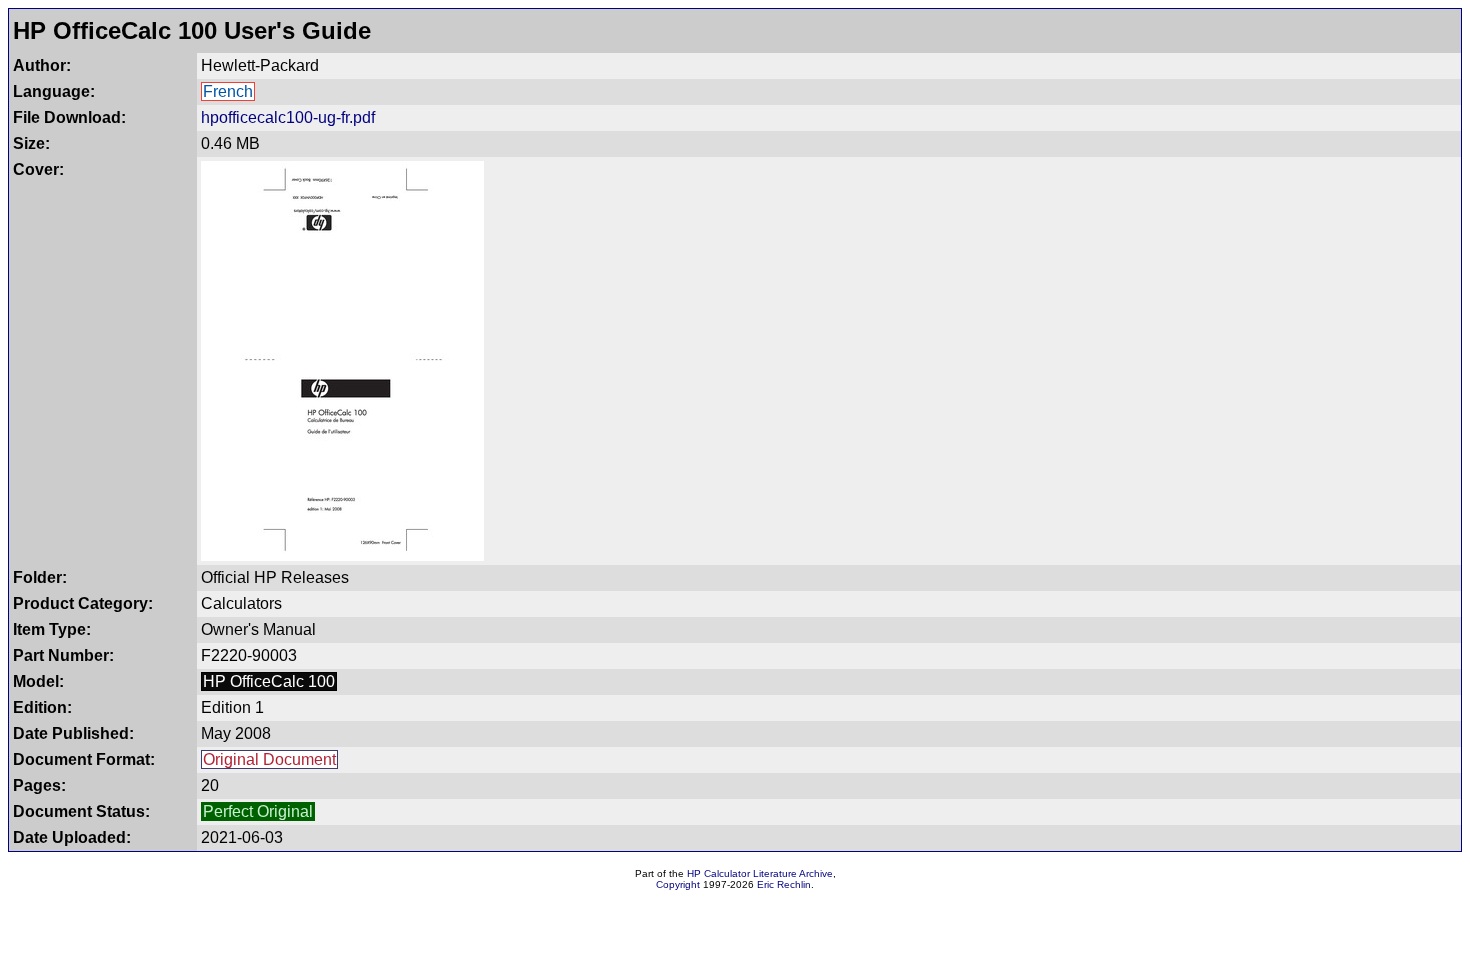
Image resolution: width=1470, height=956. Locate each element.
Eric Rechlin (784, 884)
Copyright (678, 884)
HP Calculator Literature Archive (760, 873)
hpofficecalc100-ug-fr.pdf (288, 117)
